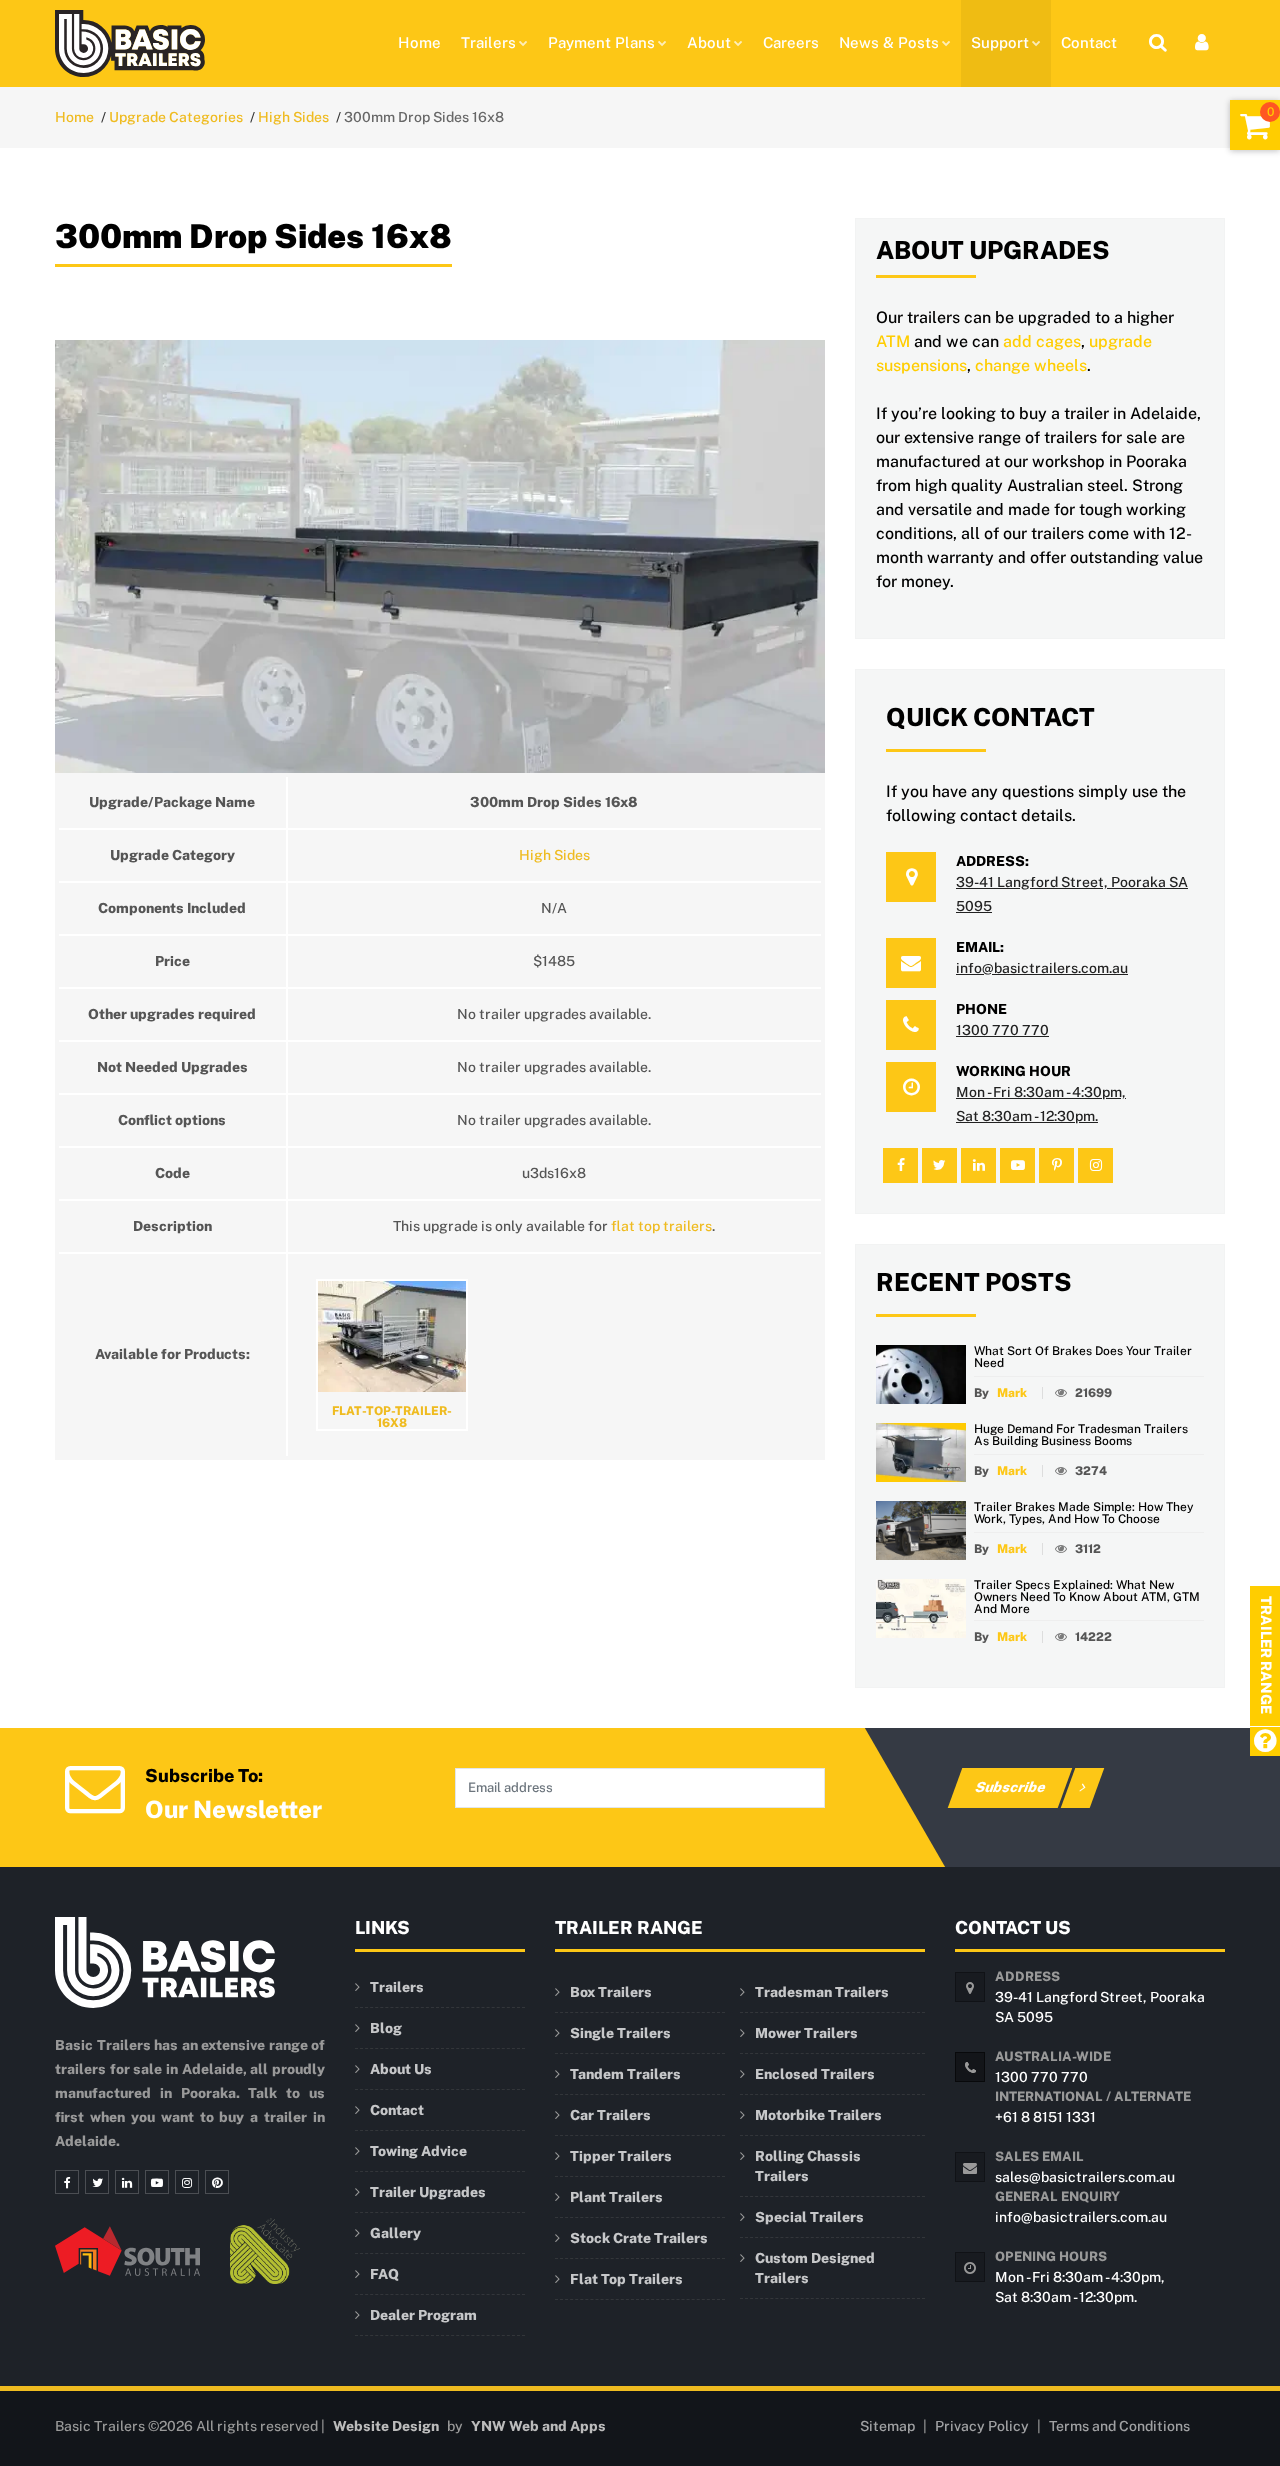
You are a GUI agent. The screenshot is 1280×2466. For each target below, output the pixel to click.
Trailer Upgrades (428, 2192)
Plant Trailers (616, 2197)
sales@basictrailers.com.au (1085, 2177)
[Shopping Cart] (1255, 125)
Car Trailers (610, 2115)
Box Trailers (611, 1992)
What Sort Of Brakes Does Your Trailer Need (1083, 1357)
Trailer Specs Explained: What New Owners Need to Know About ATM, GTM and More (1087, 1597)
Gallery (395, 2233)
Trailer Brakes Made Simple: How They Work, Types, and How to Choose (1084, 1513)
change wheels (1031, 365)
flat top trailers (661, 1226)
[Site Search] (1158, 42)
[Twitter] (97, 2182)
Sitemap (887, 2426)
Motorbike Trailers (818, 2115)
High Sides (293, 117)
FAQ (384, 2274)
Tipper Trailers (621, 2156)
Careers (791, 42)
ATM (893, 341)
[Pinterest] (217, 2182)
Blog (386, 2028)
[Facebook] (67, 2182)
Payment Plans (601, 42)
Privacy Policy (982, 2426)
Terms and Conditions (1119, 2426)
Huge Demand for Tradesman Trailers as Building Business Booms (1081, 1435)
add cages (1042, 341)
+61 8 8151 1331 (1045, 2117)
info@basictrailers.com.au (1042, 968)
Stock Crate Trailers (639, 2238)
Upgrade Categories (176, 117)
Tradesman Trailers (822, 1992)
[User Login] (1202, 42)
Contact (1089, 42)
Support (1000, 42)
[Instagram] (187, 2182)
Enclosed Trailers (815, 2074)
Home (419, 42)
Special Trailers (809, 2217)
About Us (401, 2069)
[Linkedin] (127, 2182)
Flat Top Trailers (626, 2279)
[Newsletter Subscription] (95, 1786)
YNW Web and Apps (538, 2426)
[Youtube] (157, 2182)
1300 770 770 (1002, 1030)
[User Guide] (1264, 1742)
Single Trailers (620, 2033)
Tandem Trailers (625, 2074)
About (709, 42)
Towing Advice (418, 2151)
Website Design (386, 2426)
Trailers (488, 42)
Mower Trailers (806, 2033)
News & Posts (889, 42)
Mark (1012, 1393)
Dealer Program (423, 2315)
